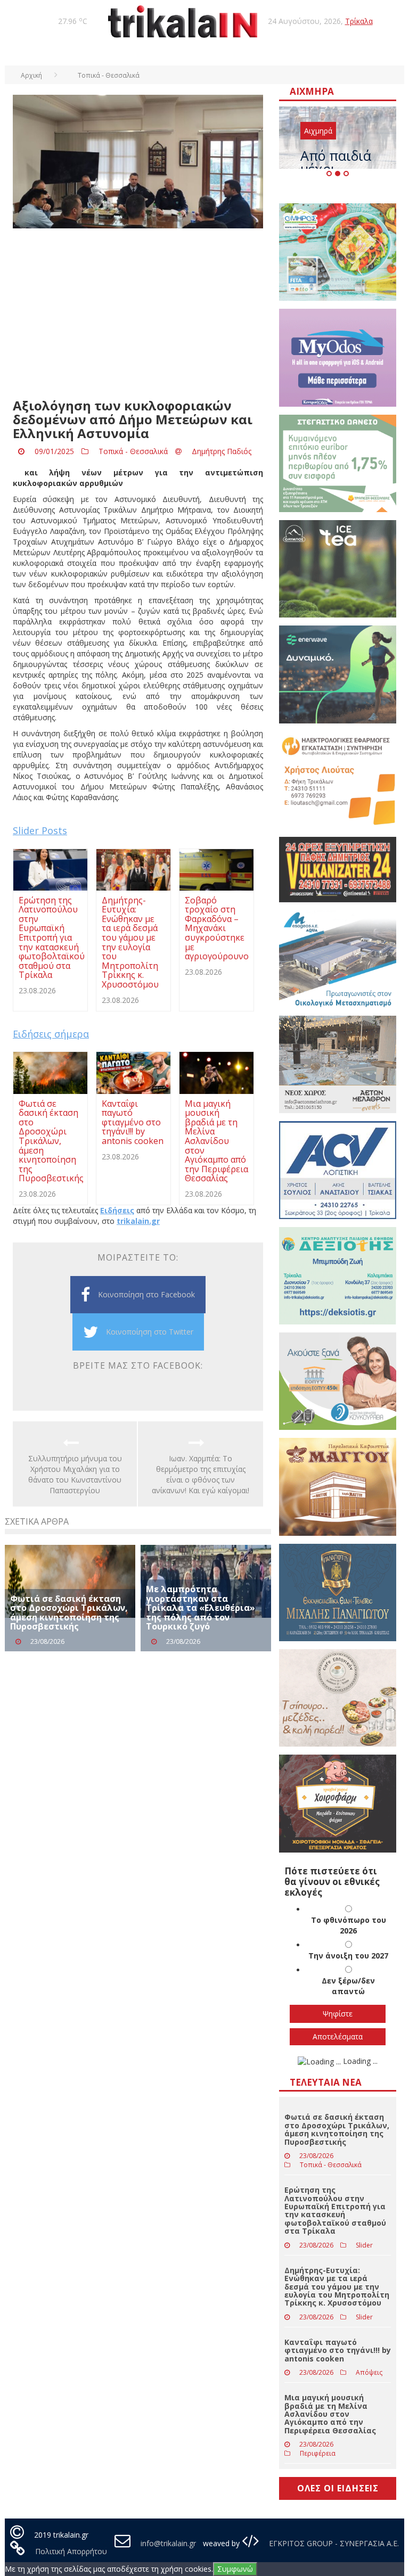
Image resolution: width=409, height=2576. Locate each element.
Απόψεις (369, 2372)
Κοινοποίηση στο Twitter (150, 1332)
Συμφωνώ (235, 2569)
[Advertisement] (138, 314)
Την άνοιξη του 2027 (348, 1956)
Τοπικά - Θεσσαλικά (133, 451)
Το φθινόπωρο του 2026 (349, 1925)
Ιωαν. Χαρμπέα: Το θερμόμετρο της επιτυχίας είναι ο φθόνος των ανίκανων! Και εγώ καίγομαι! (201, 1474)
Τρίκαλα (359, 21)
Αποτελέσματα (338, 2036)
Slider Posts (40, 830)
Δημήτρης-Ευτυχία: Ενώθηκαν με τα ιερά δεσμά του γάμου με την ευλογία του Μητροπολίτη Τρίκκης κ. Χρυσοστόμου (337, 2287)
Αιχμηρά (318, 131)
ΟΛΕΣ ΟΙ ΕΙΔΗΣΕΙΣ (338, 2488)
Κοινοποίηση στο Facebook (146, 1294)
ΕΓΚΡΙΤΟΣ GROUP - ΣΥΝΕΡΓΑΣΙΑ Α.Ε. (333, 2543)
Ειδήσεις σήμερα (51, 1034)
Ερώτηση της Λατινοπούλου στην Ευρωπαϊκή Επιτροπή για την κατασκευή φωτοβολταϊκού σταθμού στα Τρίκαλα (335, 2210)
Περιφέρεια (318, 2453)
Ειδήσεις (117, 1210)
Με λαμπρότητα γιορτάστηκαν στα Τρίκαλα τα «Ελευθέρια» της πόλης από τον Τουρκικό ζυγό (201, 1608)
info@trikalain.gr (168, 2543)
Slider (364, 2245)
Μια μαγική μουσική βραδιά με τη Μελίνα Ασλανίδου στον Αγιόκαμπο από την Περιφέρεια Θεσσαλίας (330, 2414)
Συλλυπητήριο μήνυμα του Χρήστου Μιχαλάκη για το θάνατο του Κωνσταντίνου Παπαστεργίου (75, 1474)
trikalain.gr (138, 1221)
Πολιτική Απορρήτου (71, 2551)
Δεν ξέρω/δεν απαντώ (348, 1986)
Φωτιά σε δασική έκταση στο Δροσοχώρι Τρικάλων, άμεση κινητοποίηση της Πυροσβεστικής (69, 1613)
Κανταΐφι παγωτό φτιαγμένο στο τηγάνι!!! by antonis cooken (338, 2350)
